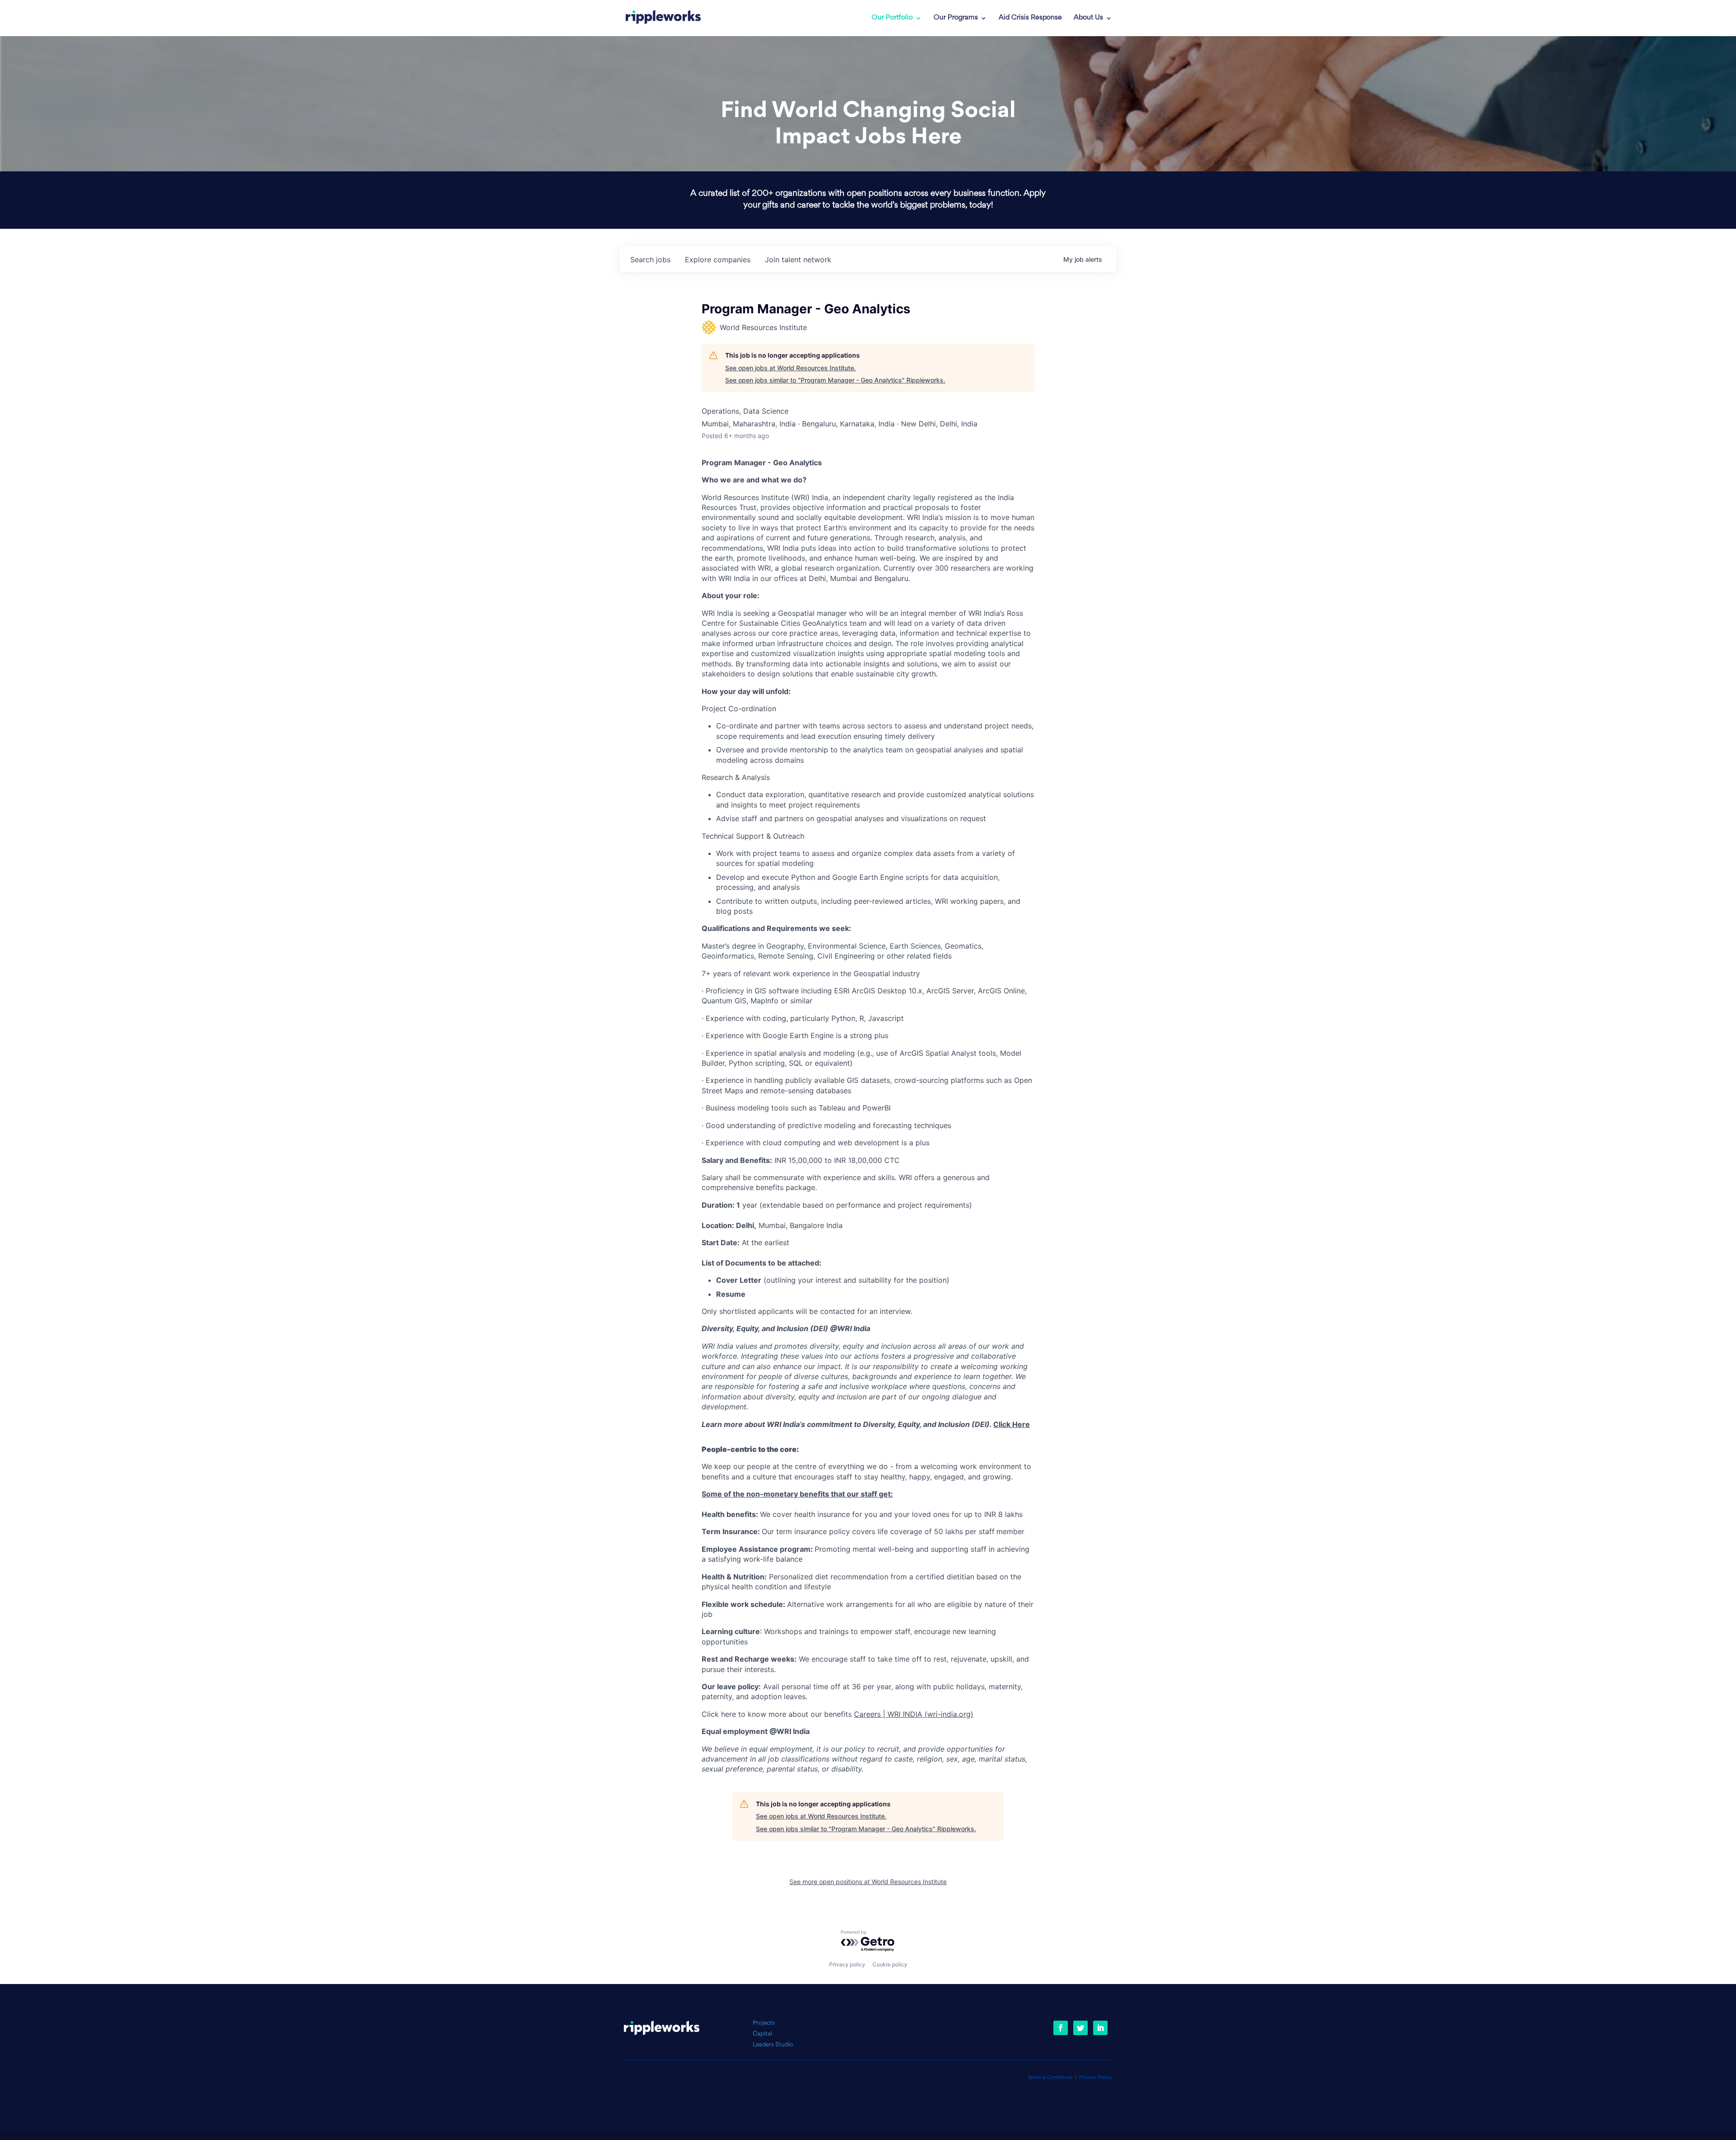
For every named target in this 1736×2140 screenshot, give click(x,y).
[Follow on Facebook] (1061, 2028)
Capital (762, 2034)
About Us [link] (1088, 18)
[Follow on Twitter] (1080, 2028)
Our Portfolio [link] (892, 18)
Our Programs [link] (956, 18)
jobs (650, 260)
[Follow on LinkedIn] (1100, 2028)
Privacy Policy (1096, 2078)
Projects (764, 2023)
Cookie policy (890, 1964)
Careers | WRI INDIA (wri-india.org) (914, 1714)
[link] (663, 18)
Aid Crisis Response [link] (1030, 18)
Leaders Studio (773, 2045)
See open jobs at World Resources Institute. (790, 368)
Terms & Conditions (1050, 2078)
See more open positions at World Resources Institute (868, 1882)
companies (718, 260)
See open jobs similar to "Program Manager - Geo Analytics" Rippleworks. (835, 380)
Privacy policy (847, 1964)
